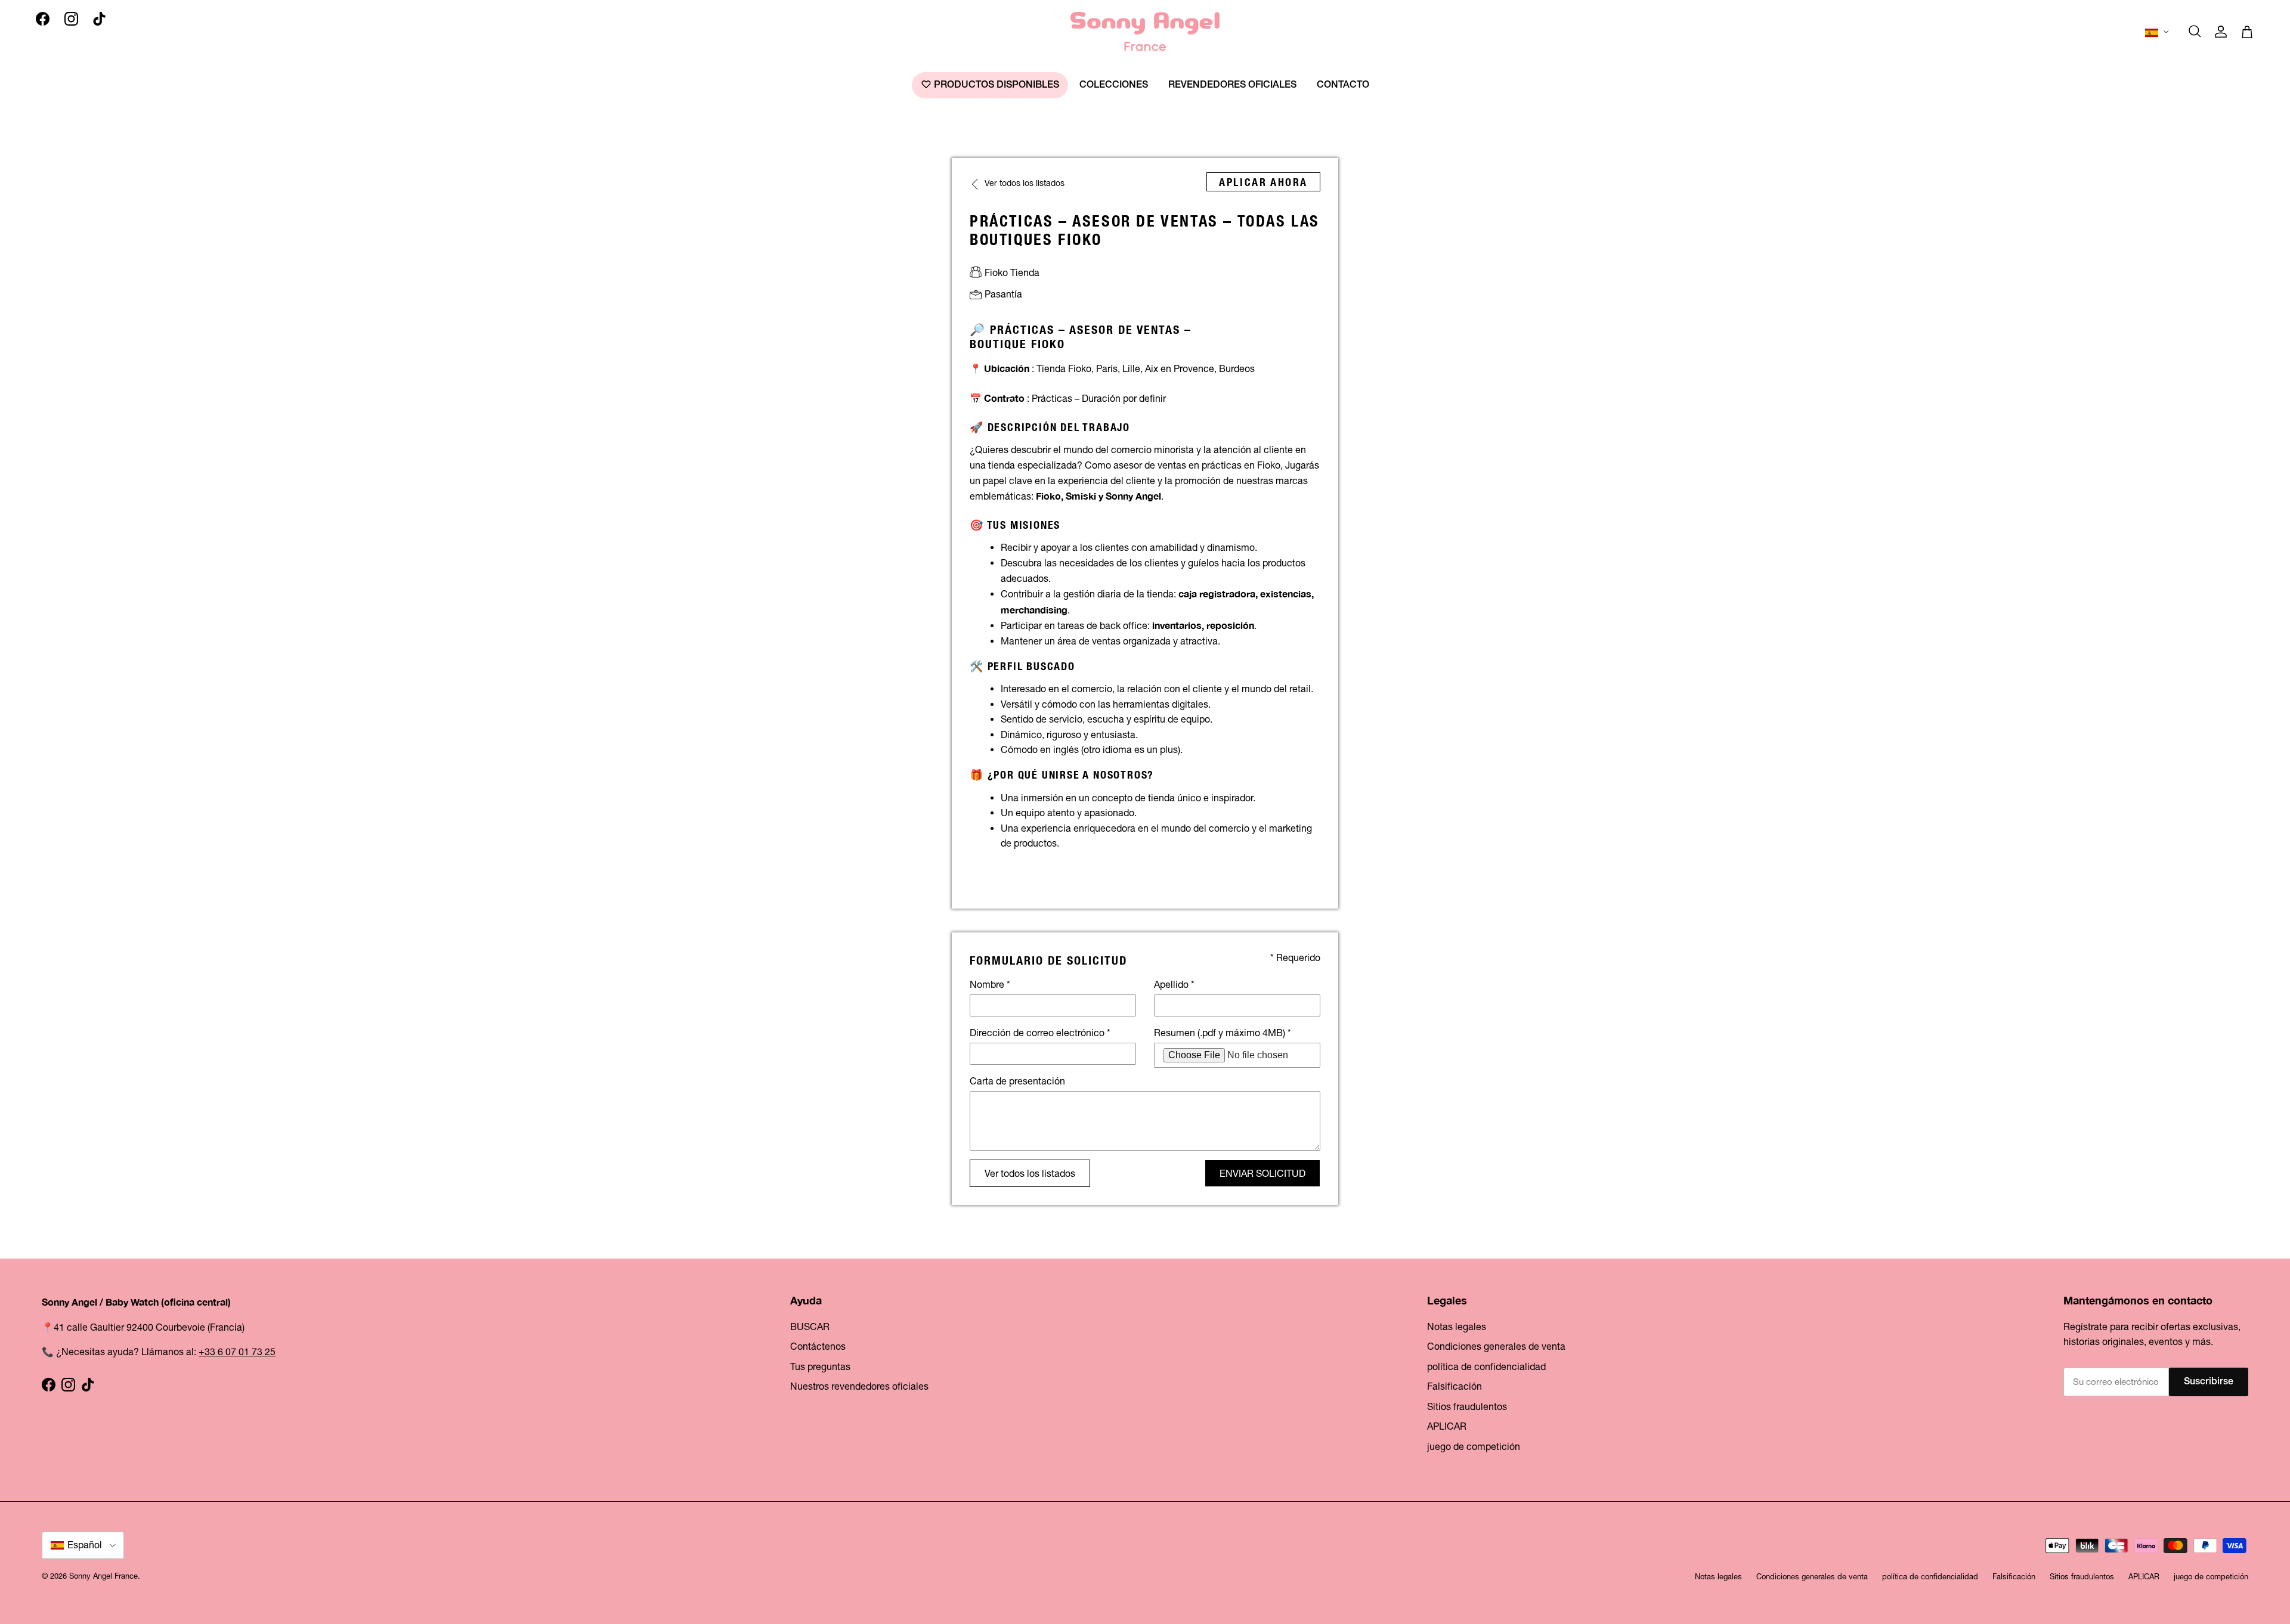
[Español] (2158, 32)
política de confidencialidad (1486, 1366)
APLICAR (1447, 1426)
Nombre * (990, 984)
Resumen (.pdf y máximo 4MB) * (1223, 1033)
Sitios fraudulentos (1467, 1406)
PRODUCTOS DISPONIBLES (995, 85)
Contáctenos (818, 1346)
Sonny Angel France (103, 1576)
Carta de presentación (1017, 1081)
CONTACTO (1343, 85)
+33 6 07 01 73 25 (237, 1352)
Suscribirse (2209, 1382)
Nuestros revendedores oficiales (859, 1386)
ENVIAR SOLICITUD (1262, 1173)
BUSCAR (810, 1327)
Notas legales (1457, 1327)
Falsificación (1455, 1386)
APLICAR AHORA (1263, 182)
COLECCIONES (1114, 85)
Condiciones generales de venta (1496, 1346)
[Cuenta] (2221, 32)
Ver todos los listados (1030, 1173)
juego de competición (1474, 1446)
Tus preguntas (820, 1366)
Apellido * (1174, 984)
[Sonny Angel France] (1145, 32)
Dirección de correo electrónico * (1040, 1033)
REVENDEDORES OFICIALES (1232, 85)
